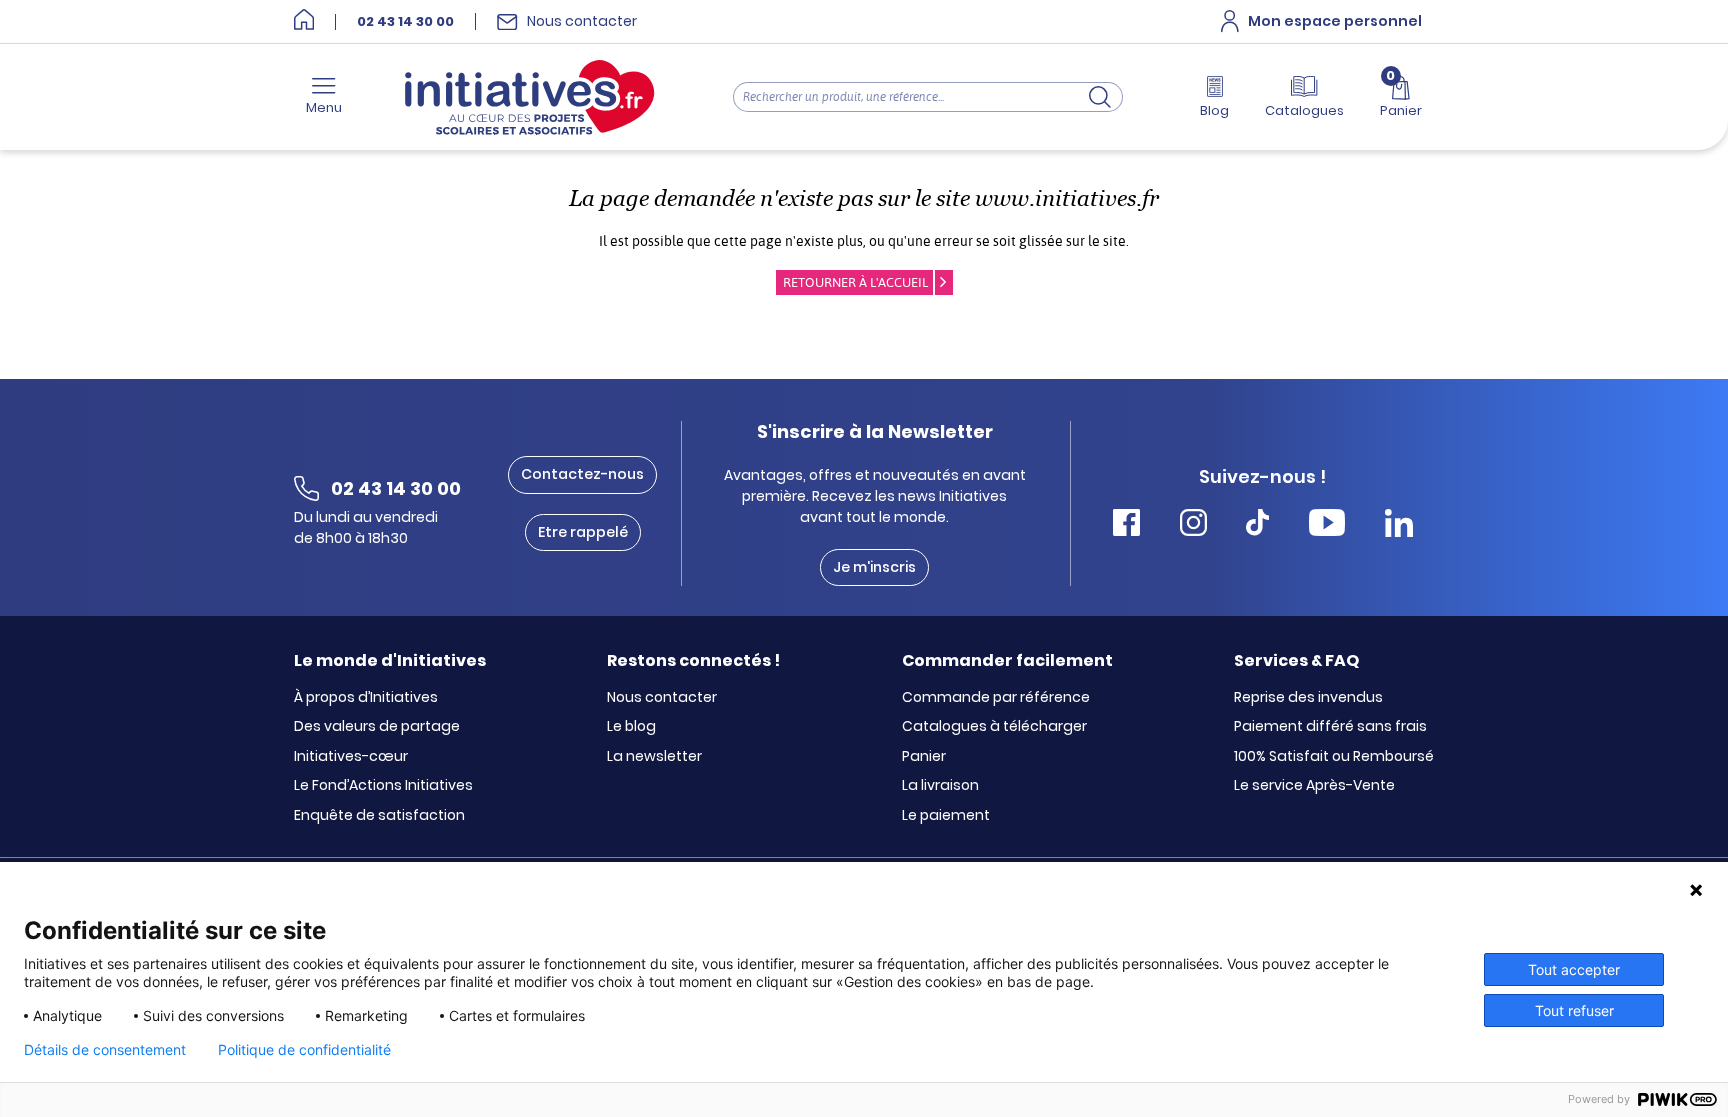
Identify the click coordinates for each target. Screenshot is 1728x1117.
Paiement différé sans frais (1330, 727)
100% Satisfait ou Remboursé (1334, 757)
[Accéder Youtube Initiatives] (1327, 525)
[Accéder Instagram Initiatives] (1193, 525)
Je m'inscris (874, 567)
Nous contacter (662, 698)
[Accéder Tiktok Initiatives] (1257, 525)
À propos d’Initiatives (366, 698)
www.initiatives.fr (1067, 198)
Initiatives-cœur (351, 757)
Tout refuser (1574, 1010)
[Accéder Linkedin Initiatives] (1399, 525)
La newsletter (654, 757)
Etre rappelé (583, 532)
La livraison (940, 786)
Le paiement (946, 816)
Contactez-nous (582, 474)
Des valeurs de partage (377, 727)
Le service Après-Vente (1314, 786)
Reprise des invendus (1308, 698)
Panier (924, 757)
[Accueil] (304, 21)
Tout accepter (1574, 969)
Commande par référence (996, 698)
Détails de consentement (105, 1050)
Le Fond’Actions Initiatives (383, 786)
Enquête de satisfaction (379, 816)
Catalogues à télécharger (994, 727)
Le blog (631, 727)
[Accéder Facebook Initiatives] (1126, 525)
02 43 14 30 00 (405, 22)
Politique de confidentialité (304, 1050)
